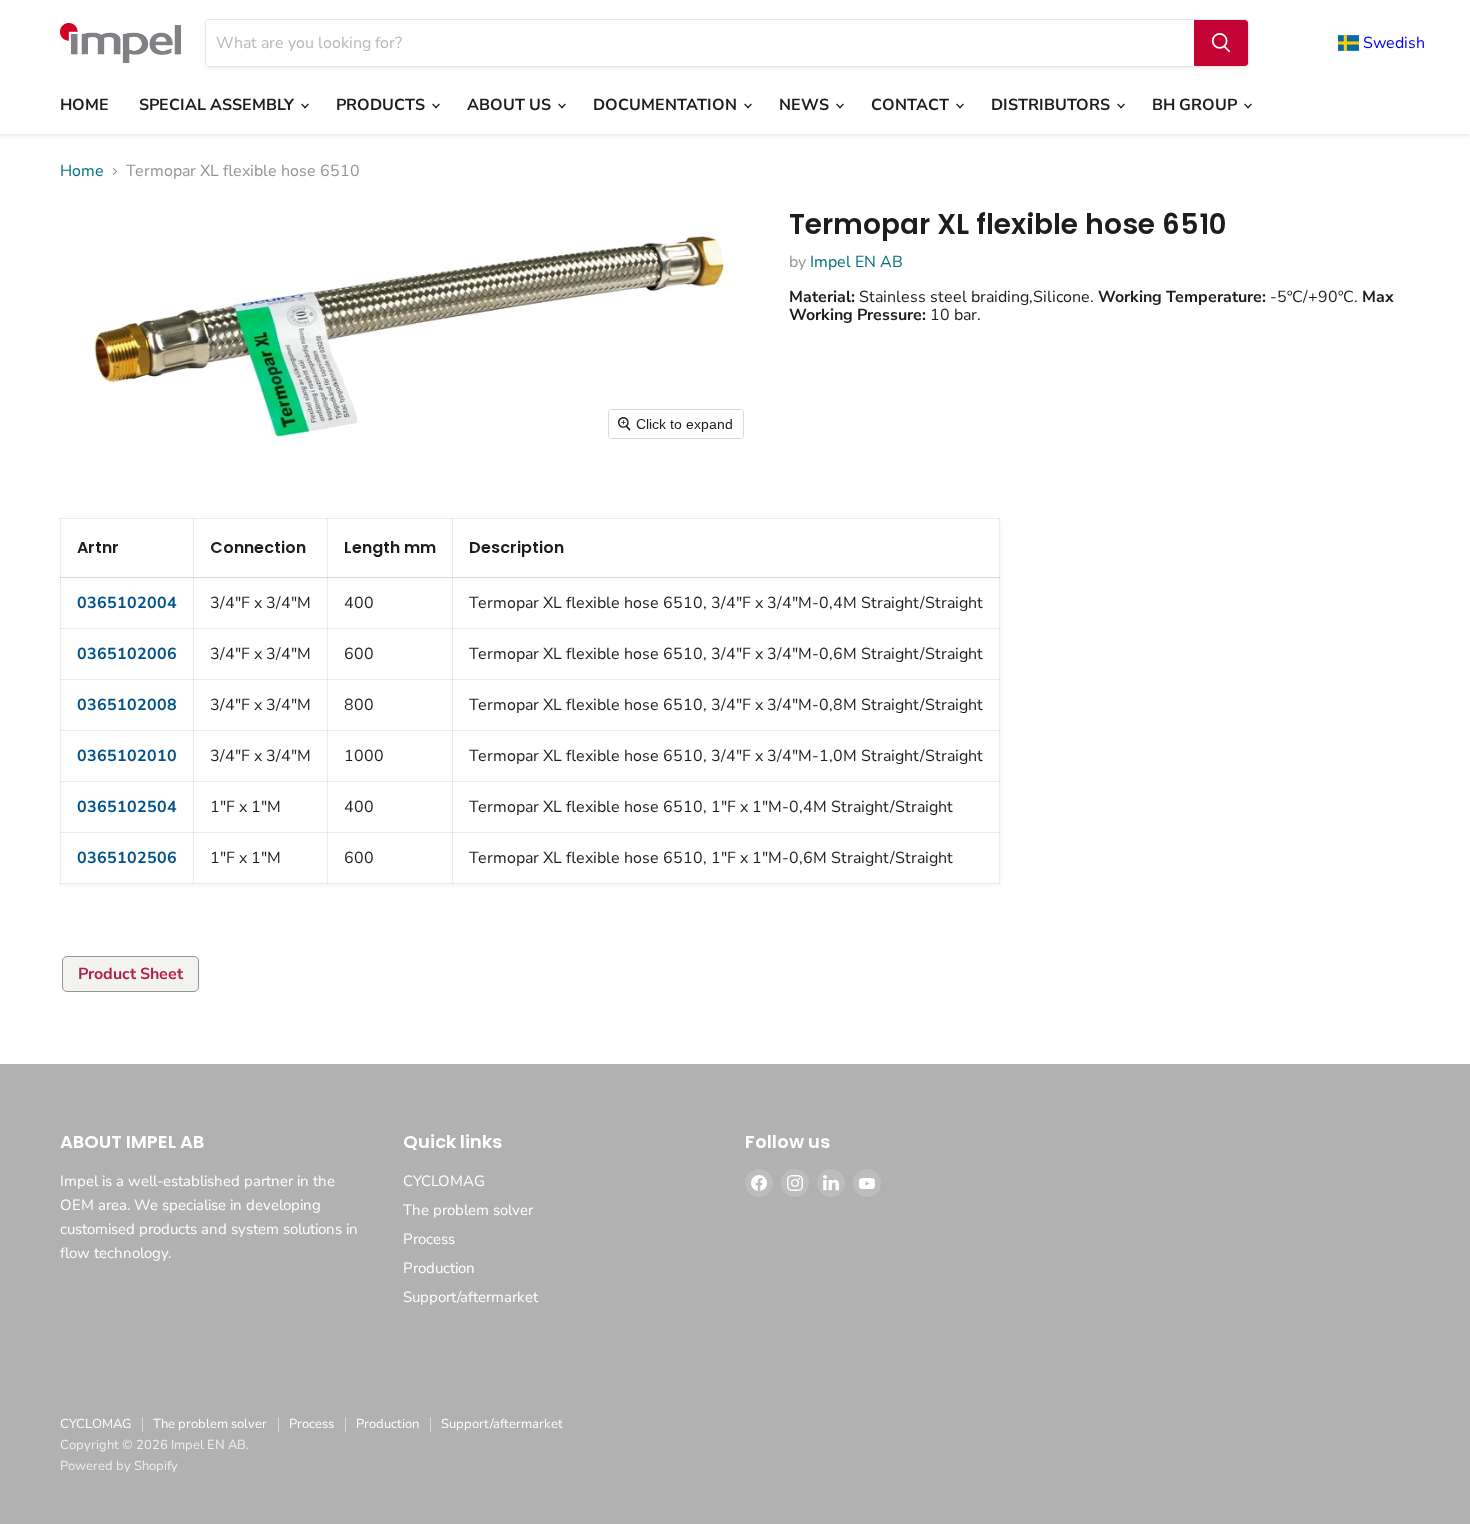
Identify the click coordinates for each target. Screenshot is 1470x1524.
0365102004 (127, 603)
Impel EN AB (856, 262)
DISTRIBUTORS (1052, 105)
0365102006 (127, 654)
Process (429, 1239)
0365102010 (127, 756)
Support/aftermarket (470, 1297)
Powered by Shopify (119, 1466)
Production (439, 1268)
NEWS (806, 105)
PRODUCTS (382, 105)
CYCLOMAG (444, 1181)
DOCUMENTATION (667, 105)
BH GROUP (1196, 105)
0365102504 (127, 807)
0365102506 (127, 858)
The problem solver (468, 1210)
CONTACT (912, 105)
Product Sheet (130, 974)
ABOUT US (511, 105)
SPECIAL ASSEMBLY (218, 105)
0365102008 (127, 705)
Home (82, 171)
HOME (84, 105)
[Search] (1221, 43)
